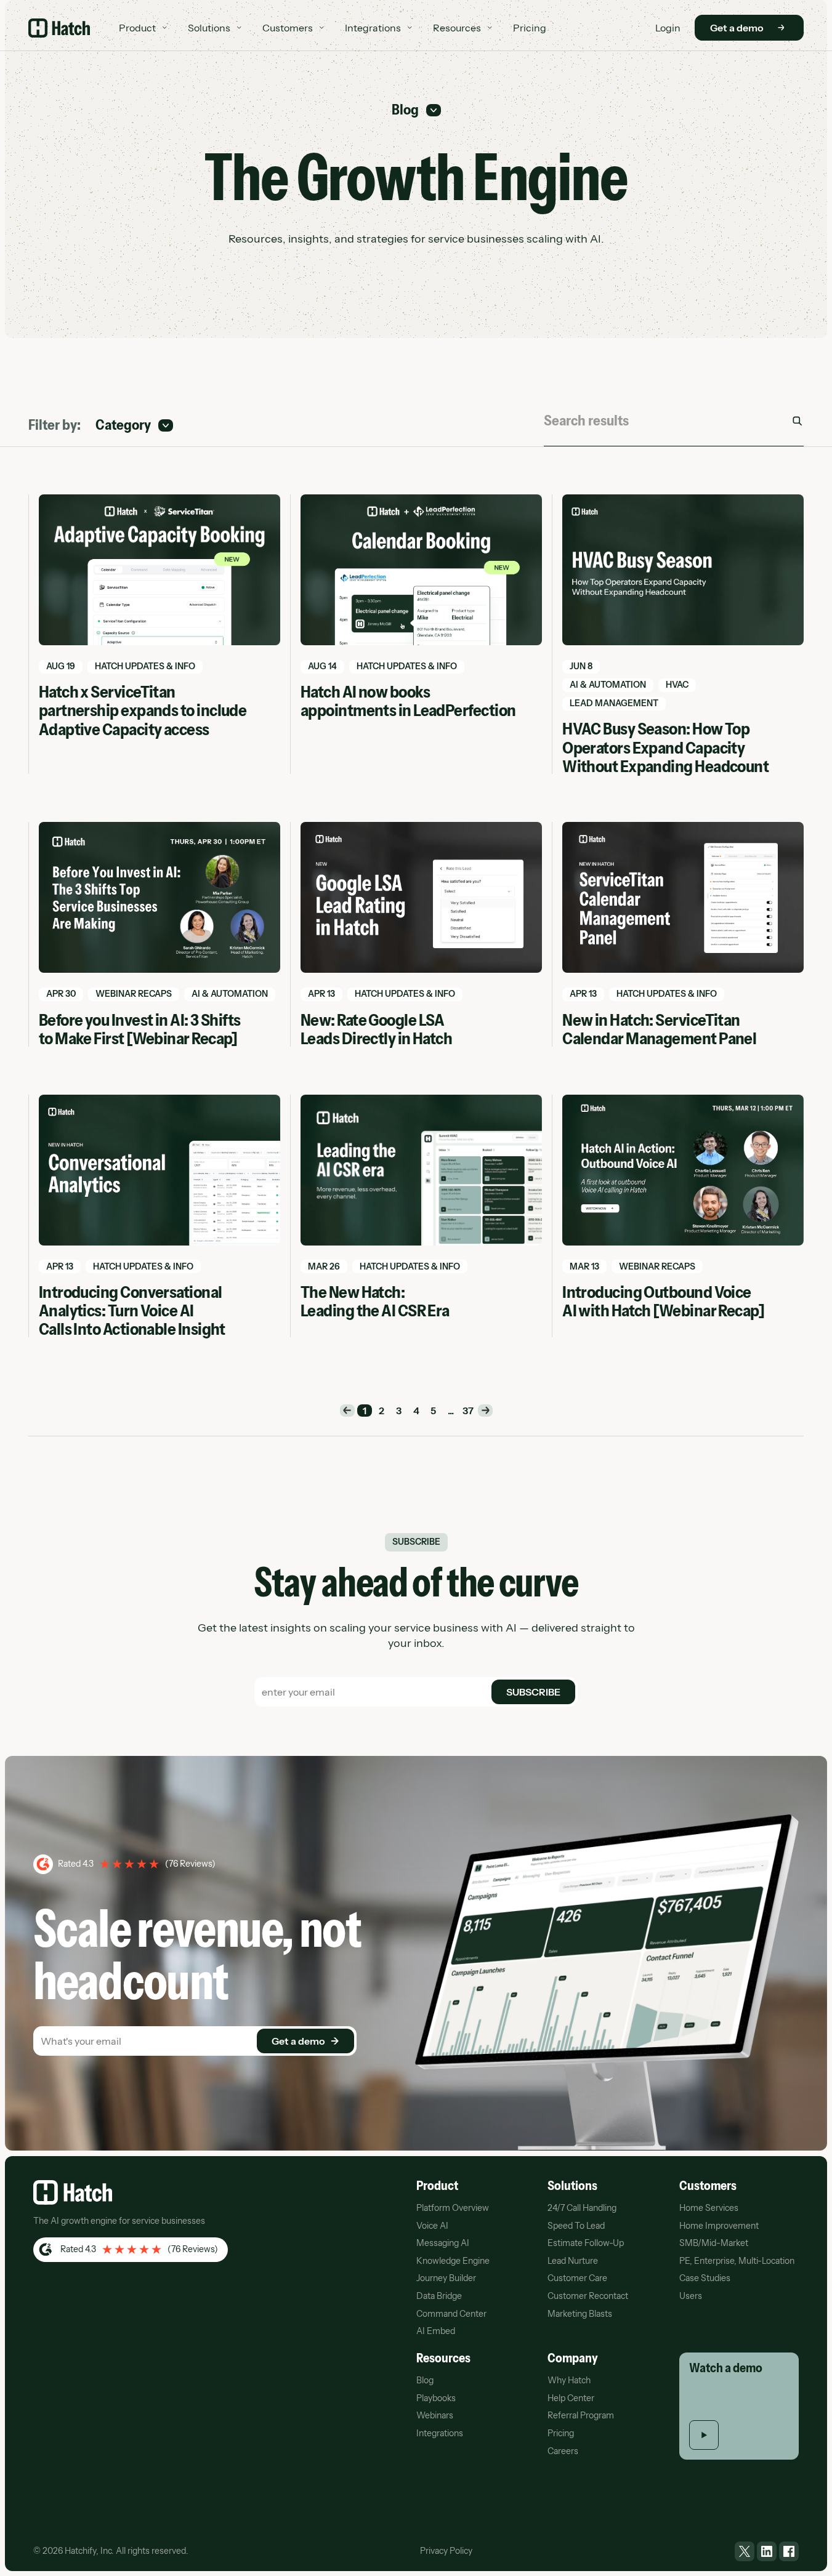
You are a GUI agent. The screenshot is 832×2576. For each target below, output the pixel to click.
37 (468, 1411)
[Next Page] (485, 1411)
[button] (143, 28)
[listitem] (745, 2551)
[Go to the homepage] (73, 2192)
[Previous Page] (347, 1411)
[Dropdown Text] (416, 111)
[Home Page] (59, 28)
